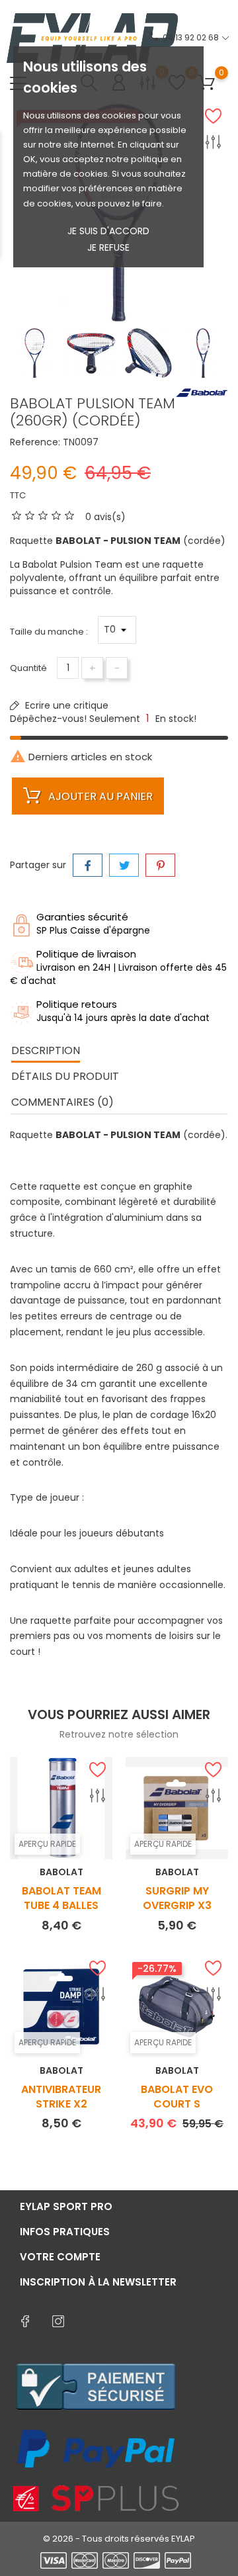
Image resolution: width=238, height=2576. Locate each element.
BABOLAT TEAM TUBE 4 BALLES (61, 1898)
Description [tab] (46, 1050)
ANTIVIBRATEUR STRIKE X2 (61, 2097)
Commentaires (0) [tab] (62, 1102)
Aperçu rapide (47, 1844)
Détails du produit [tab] (65, 1076)
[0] (207, 83)
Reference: (35, 442)
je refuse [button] (108, 247)
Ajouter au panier (99, 796)
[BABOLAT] (202, 392)
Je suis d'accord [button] (108, 231)
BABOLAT (61, 1872)
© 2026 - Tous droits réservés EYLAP (119, 2539)
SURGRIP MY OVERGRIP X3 (177, 1898)
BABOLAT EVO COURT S (177, 2097)
